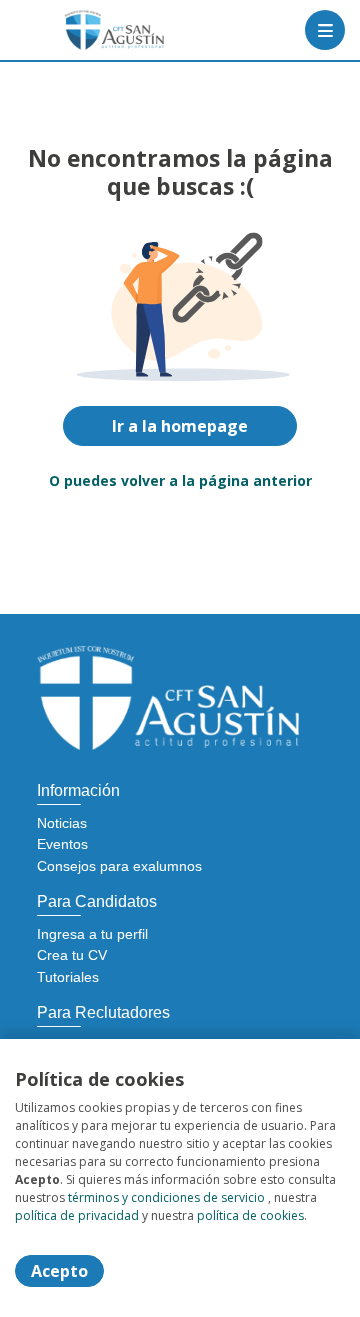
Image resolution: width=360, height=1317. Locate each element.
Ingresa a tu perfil (92, 934)
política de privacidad (77, 1215)
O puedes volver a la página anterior (180, 480)
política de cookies (250, 1215)
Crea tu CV (72, 955)
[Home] (86, 30)
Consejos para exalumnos (119, 866)
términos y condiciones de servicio (166, 1197)
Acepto (59, 1271)
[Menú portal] (325, 30)
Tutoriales (68, 977)
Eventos (62, 844)
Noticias (62, 823)
